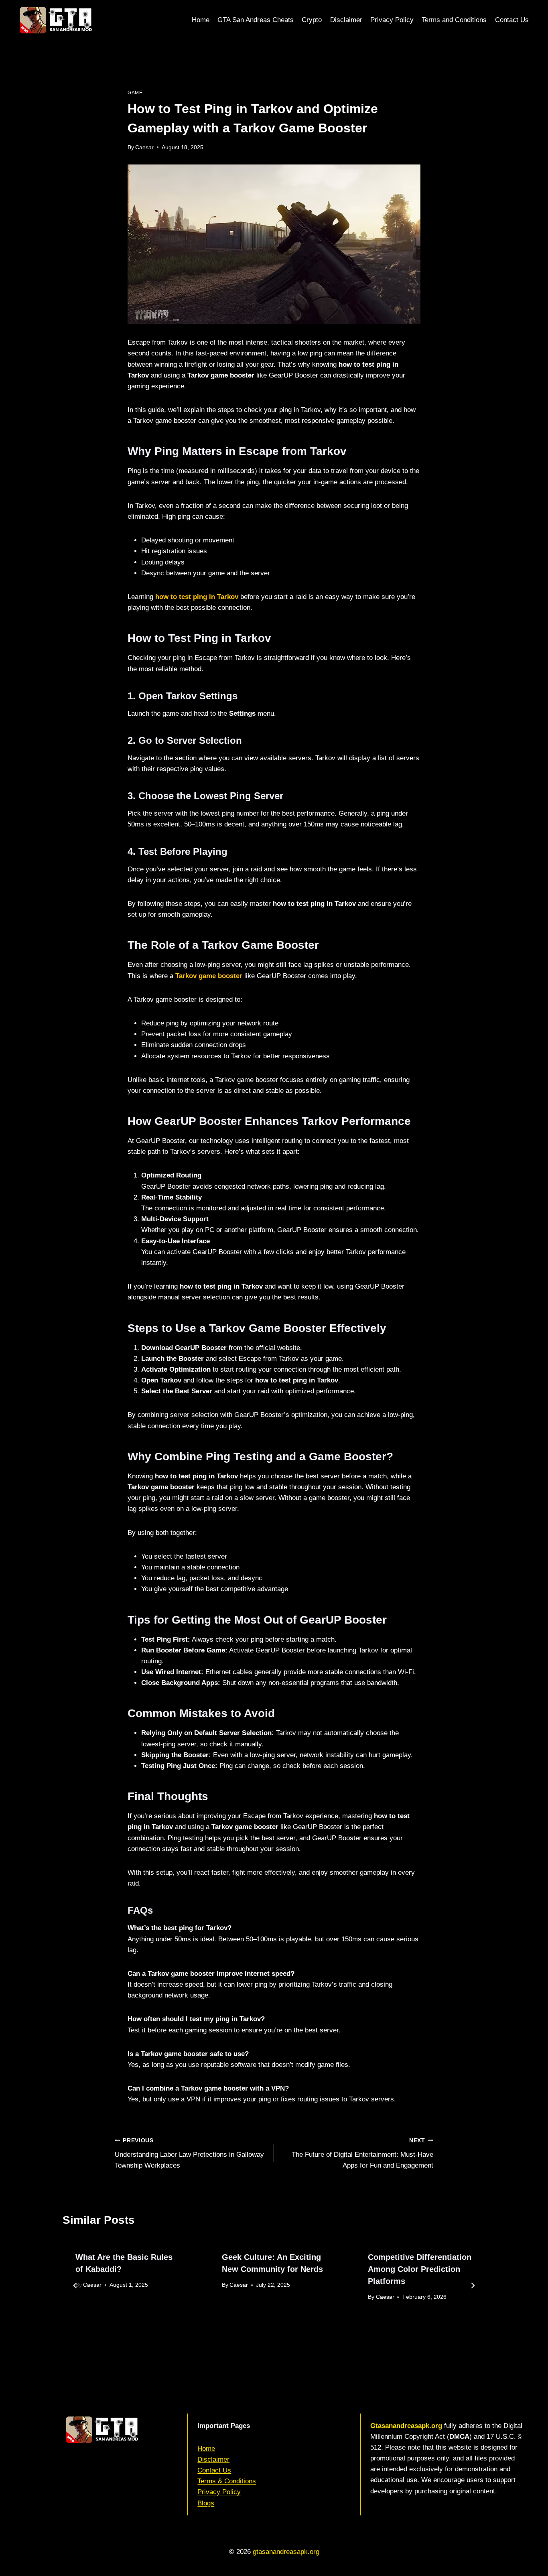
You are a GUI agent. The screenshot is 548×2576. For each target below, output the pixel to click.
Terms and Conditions (454, 20)
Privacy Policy (392, 20)
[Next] (473, 2286)
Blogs (206, 2503)
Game (135, 93)
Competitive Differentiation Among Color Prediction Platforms (420, 2269)
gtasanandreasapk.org (286, 2552)
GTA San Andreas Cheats (256, 20)
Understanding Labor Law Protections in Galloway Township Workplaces (189, 2153)
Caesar (144, 147)
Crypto (312, 20)
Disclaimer (346, 20)
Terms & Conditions (227, 2481)
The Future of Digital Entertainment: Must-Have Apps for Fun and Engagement (362, 2153)
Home (201, 20)
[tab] (258, 2340)
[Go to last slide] (75, 2286)
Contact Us (512, 20)
